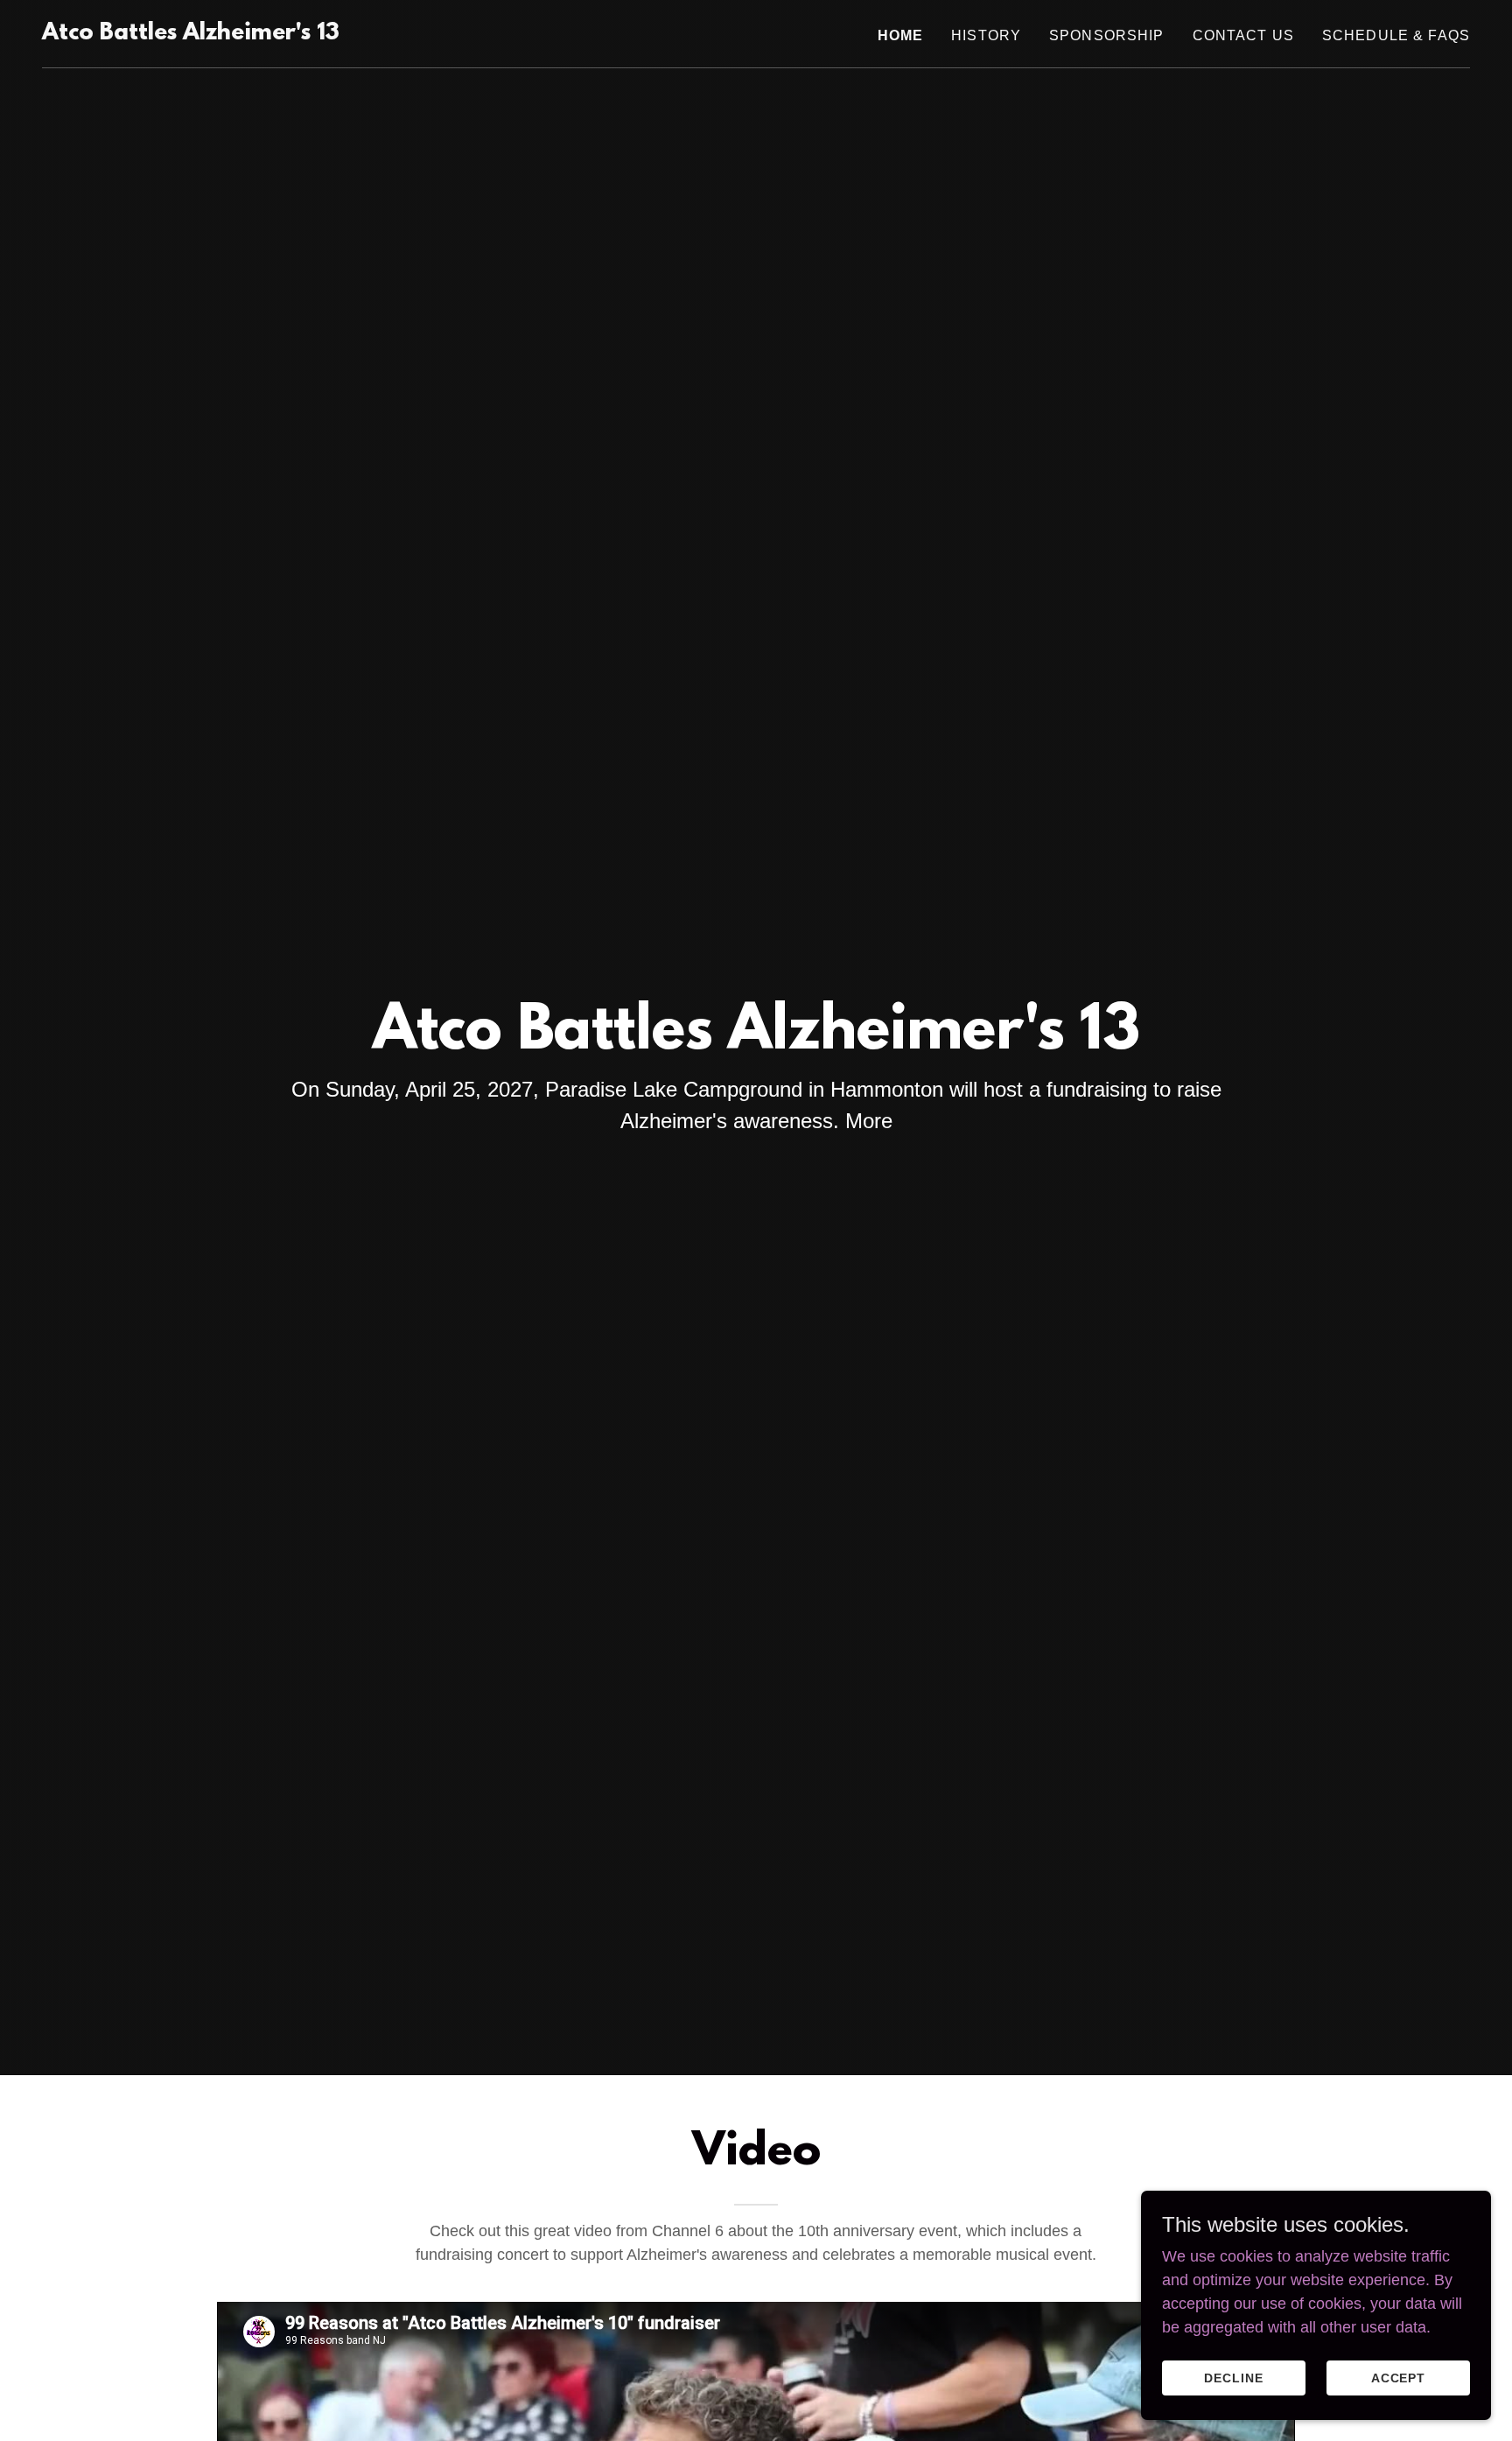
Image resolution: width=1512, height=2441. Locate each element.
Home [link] (901, 35)
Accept (1399, 2378)
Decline (1234, 2378)
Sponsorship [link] (1107, 35)
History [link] (986, 35)
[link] (191, 34)
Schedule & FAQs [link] (1396, 35)
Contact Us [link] (1243, 35)
